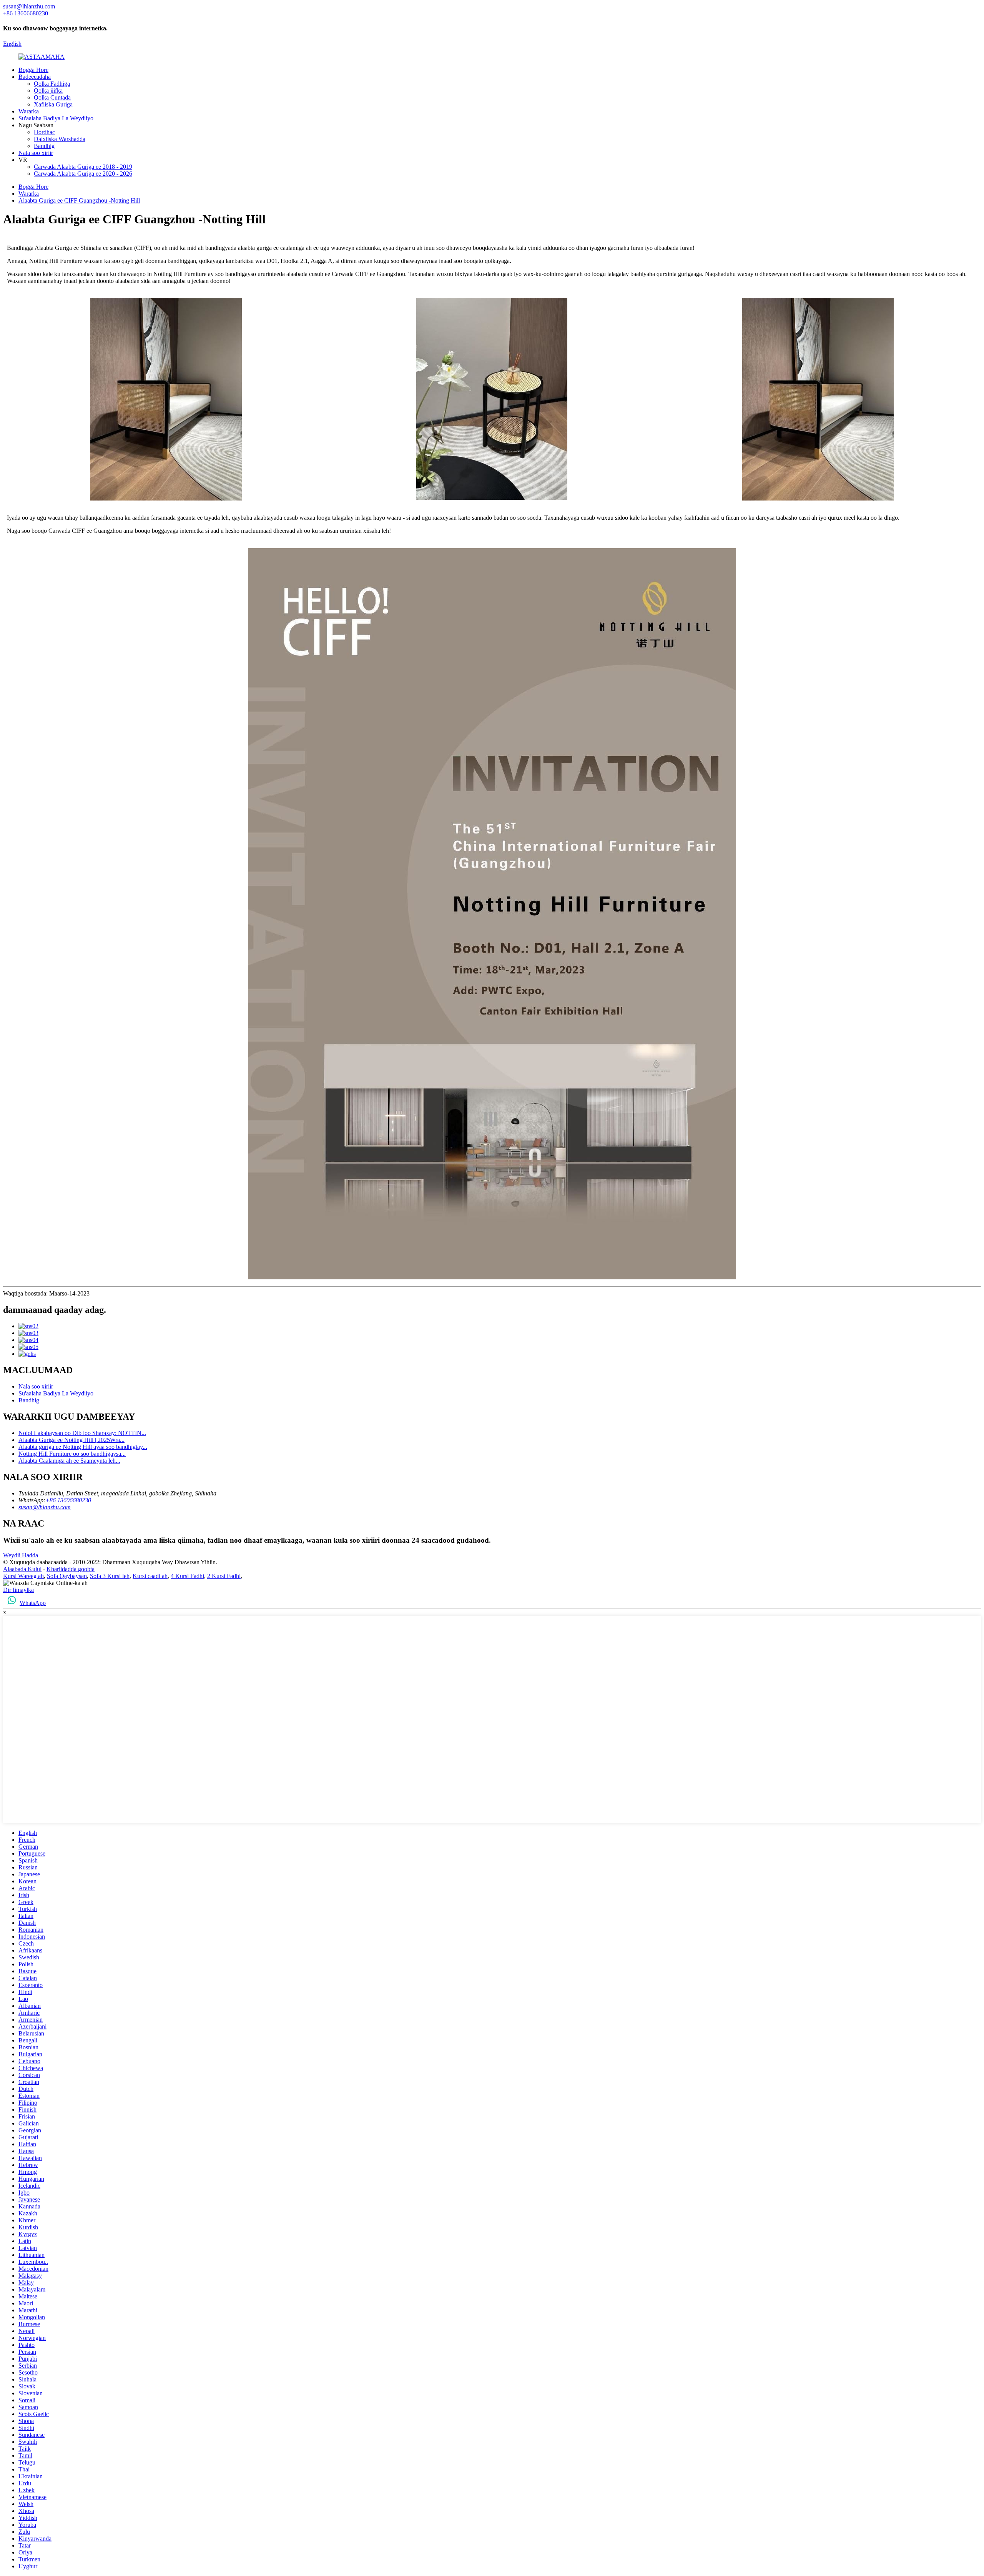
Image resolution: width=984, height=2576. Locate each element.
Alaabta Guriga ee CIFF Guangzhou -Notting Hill (79, 200)
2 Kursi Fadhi (224, 1576)
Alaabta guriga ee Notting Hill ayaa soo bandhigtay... (83, 1447)
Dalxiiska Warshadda (60, 139)
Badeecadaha (35, 77)
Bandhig (44, 146)
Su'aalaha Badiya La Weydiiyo (56, 118)
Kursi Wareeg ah (23, 1576)
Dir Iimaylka (18, 1590)
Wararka (29, 111)
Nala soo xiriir (36, 153)
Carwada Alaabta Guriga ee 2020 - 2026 (83, 174)
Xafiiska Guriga (53, 104)
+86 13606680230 (68, 1500)
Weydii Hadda (21, 1555)
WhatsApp (33, 1603)
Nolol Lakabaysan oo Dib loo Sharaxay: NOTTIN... (82, 1433)
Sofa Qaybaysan (67, 1576)
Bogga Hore (33, 70)
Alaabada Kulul (22, 1569)
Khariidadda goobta (71, 1569)
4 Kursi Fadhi (187, 1576)
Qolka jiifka (48, 91)
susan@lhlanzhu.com (45, 1507)
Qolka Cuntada (52, 97)
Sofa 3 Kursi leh (110, 1576)
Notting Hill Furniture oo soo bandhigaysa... (72, 1454)
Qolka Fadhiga (52, 84)
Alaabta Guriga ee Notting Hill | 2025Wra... (71, 1440)
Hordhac (44, 132)
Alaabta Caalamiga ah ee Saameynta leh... (69, 1461)
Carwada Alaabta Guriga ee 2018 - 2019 (83, 167)
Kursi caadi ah (150, 1576)
